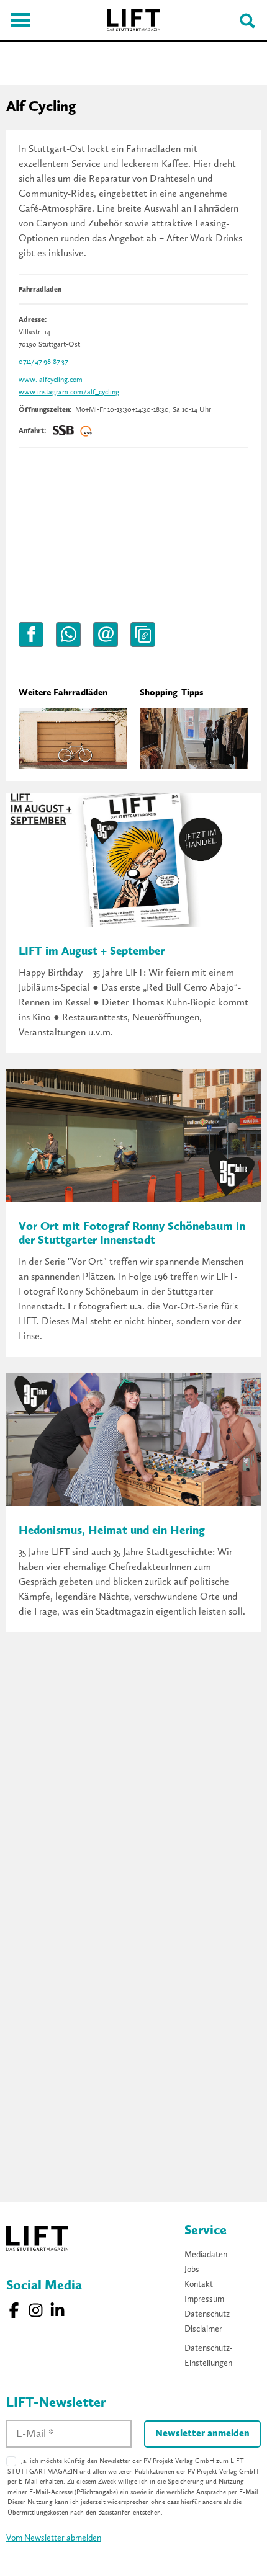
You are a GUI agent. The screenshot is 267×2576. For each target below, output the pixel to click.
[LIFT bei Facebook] (14, 2310)
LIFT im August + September (92, 952)
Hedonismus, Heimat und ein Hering (112, 1531)
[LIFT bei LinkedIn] (57, 2310)
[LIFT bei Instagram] (36, 2310)
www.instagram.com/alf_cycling (69, 393)
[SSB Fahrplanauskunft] (63, 431)
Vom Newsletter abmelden (54, 2538)
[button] (31, 635)
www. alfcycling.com (51, 380)
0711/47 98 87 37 (43, 362)
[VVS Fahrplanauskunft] (86, 431)
